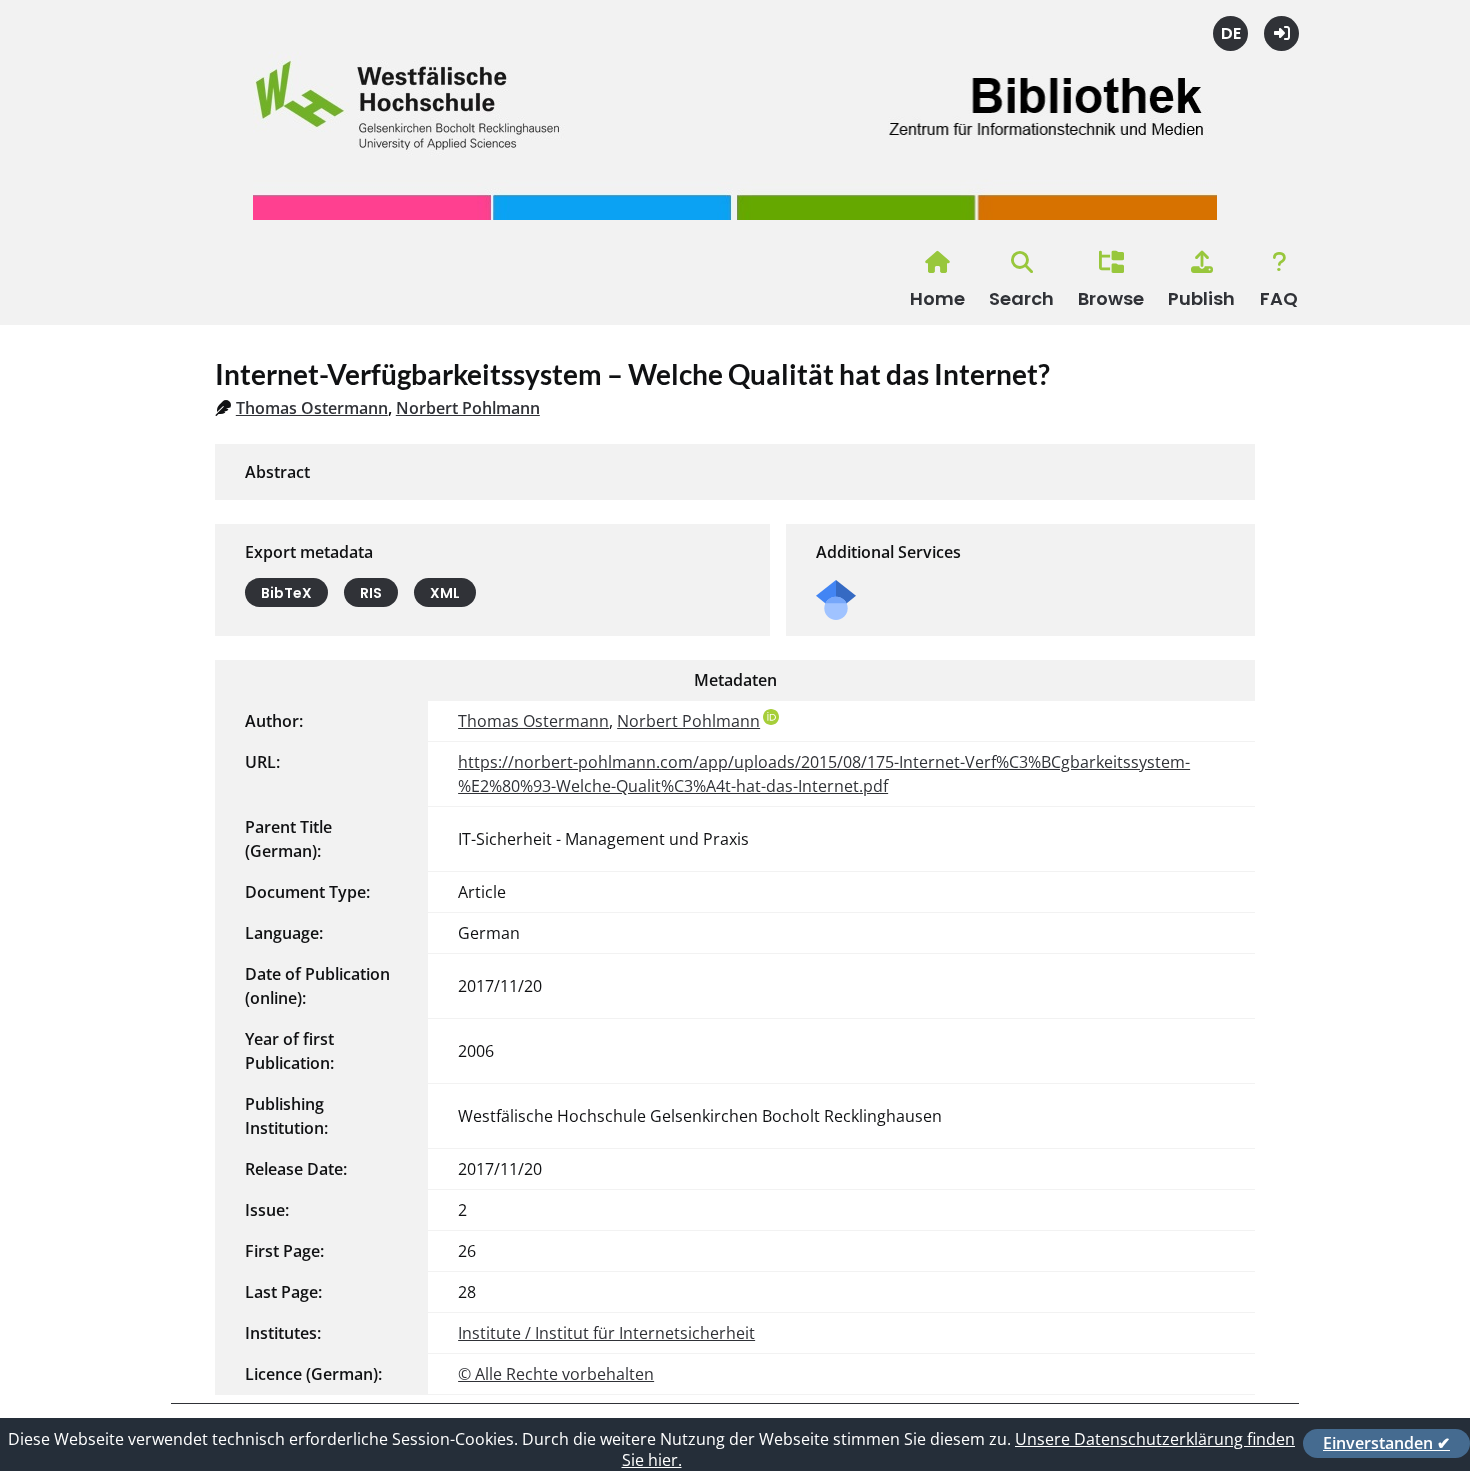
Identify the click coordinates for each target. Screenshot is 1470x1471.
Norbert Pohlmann (468, 408)
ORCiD (771, 717)
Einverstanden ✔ (1386, 1443)
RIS (371, 593)
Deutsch (1230, 33)
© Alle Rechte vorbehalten (556, 1374)
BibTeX (286, 593)
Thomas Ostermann (312, 408)
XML (445, 593)
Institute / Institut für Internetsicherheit (606, 1333)
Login (1281, 33)
